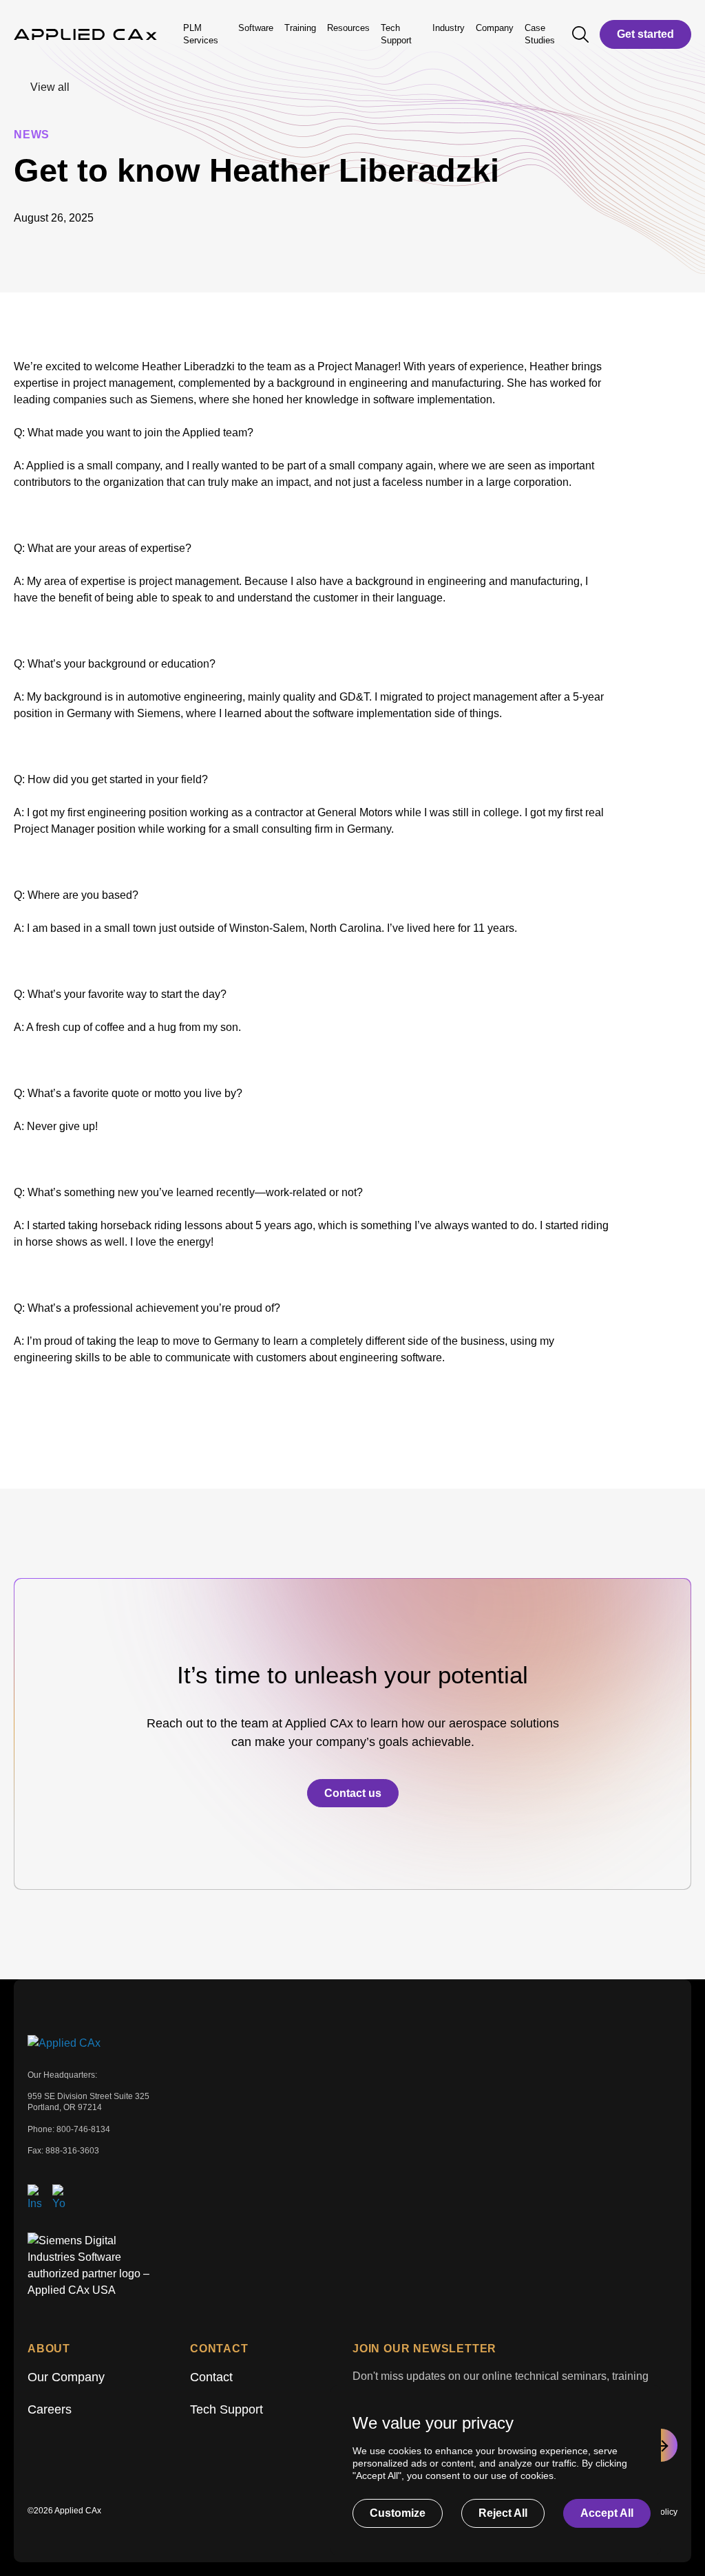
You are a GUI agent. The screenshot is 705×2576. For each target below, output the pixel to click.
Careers (50, 2409)
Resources (348, 28)
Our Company (66, 2377)
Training (300, 28)
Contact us (353, 1793)
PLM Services (201, 34)
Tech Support (227, 2409)
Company (495, 28)
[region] (496, 2470)
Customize (398, 2513)
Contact (211, 2377)
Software (256, 28)
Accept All (607, 2513)
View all (50, 87)
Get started (645, 34)
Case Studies (540, 34)
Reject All (503, 2513)
